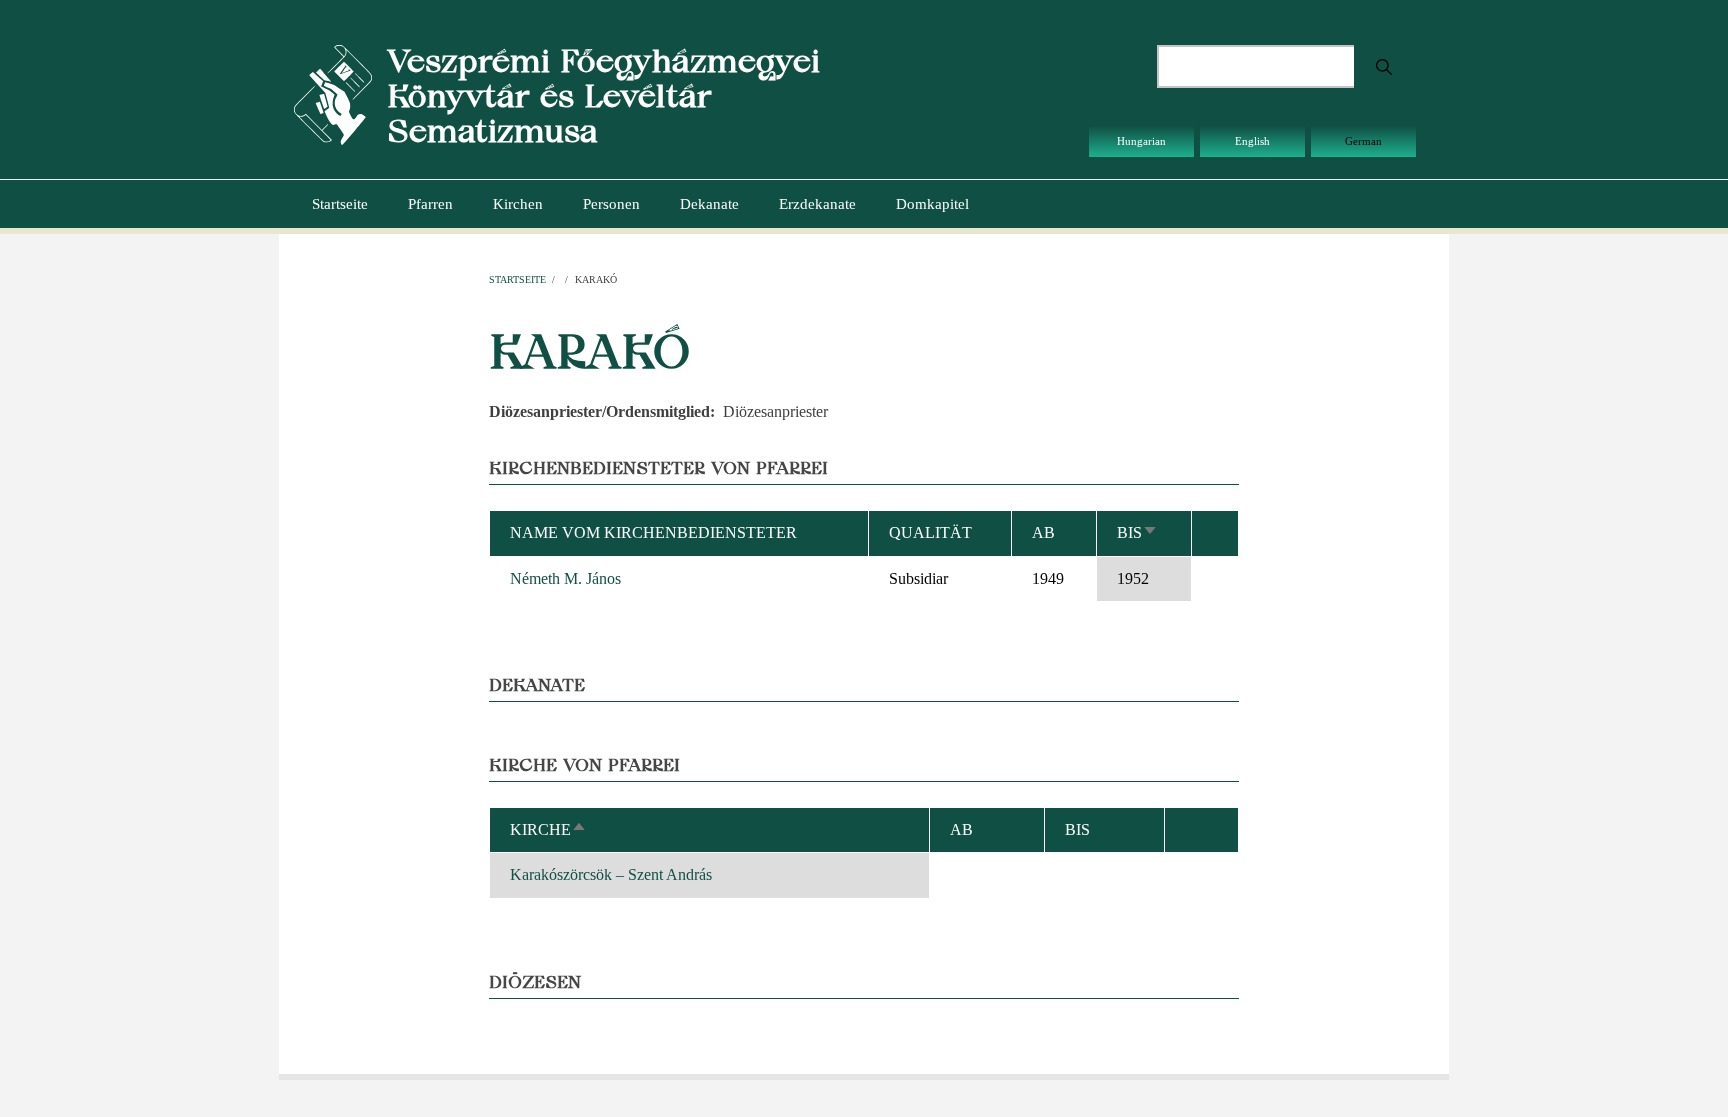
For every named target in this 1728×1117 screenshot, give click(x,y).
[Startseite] (333, 93)
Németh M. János (565, 578)
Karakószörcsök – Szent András (611, 874)
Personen (611, 204)
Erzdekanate (817, 204)
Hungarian (1141, 141)
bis (1137, 532)
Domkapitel (932, 204)
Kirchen (518, 204)
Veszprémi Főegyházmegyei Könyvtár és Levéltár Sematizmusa (603, 95)
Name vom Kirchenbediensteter (653, 532)
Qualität (930, 532)
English (1252, 141)
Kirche (548, 829)
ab (1043, 532)
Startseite (340, 204)
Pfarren (430, 204)
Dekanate (709, 204)
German (1363, 141)
